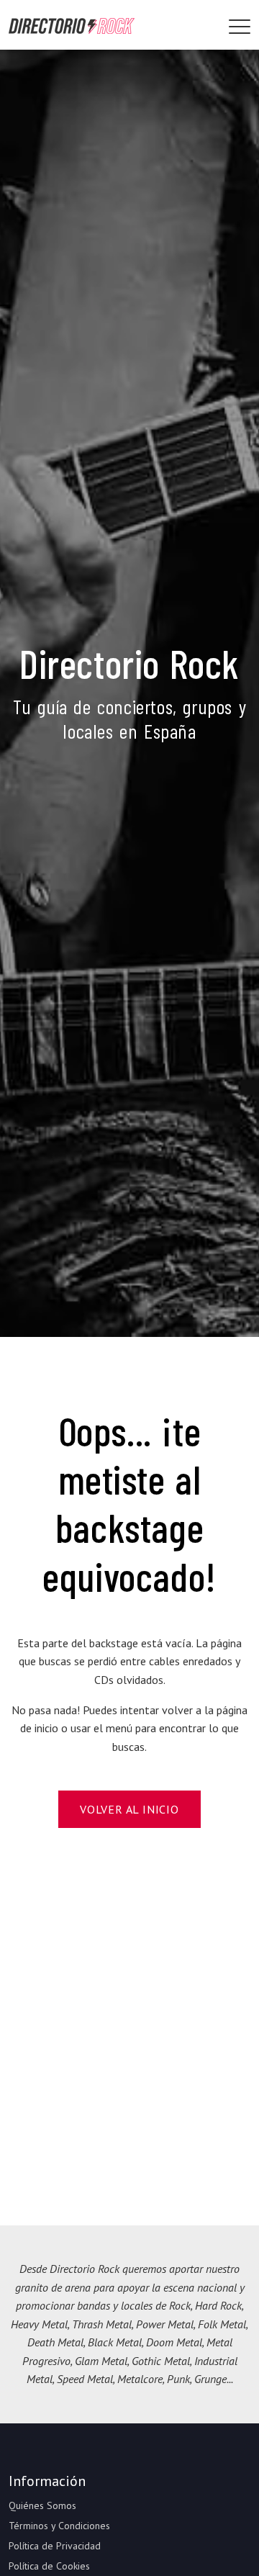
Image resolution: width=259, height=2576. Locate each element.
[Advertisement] (129, 2027)
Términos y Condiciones (59, 2526)
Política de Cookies (49, 2566)
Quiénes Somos (42, 2505)
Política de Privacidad (55, 2546)
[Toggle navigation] (240, 27)
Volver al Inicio (129, 1809)
